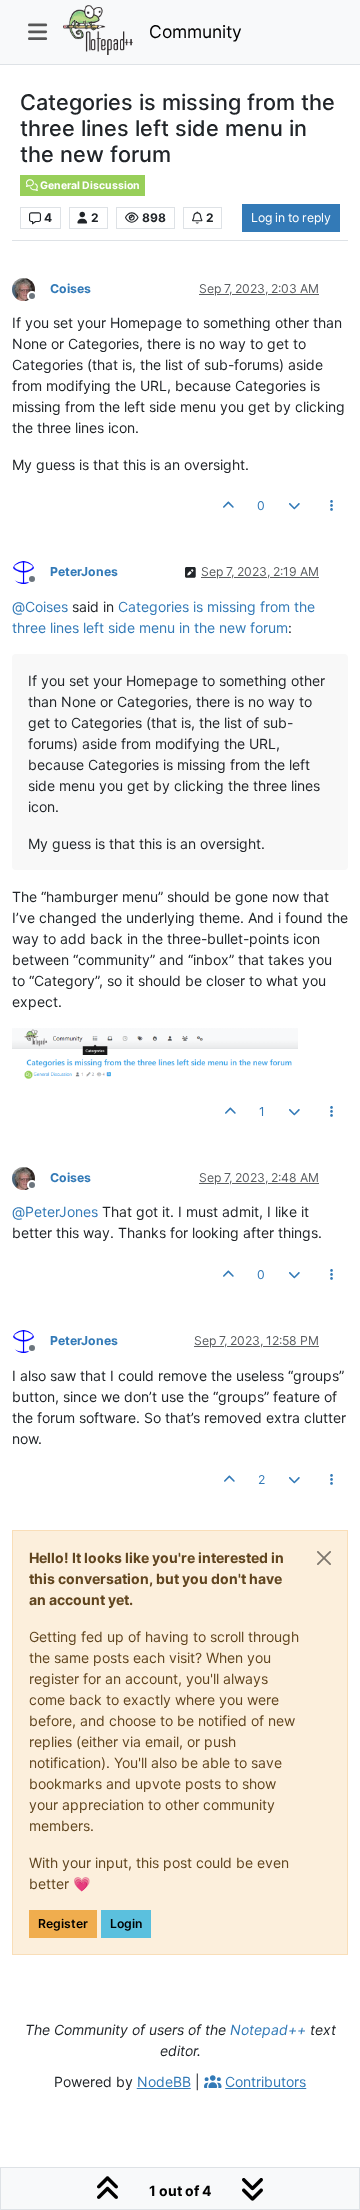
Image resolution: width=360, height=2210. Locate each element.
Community (195, 31)
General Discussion (89, 185)
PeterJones (84, 571)
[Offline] (31, 287)
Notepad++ (268, 2029)
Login (126, 1923)
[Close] (324, 1558)
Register (63, 1923)
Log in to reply (291, 217)
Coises (70, 288)
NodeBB (164, 2081)
